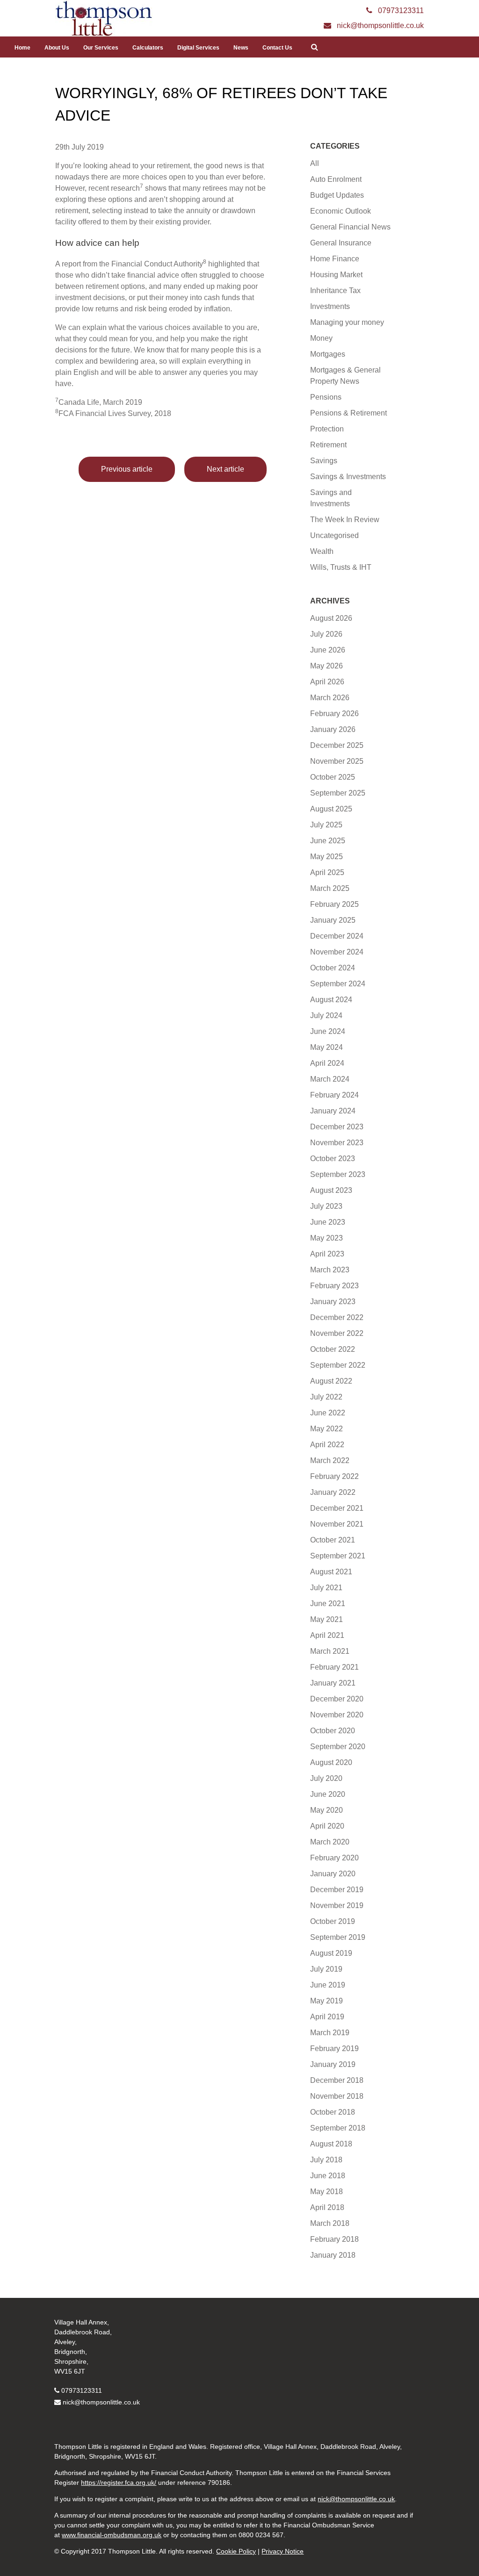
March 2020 (330, 1842)
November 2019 (337, 1905)
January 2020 (333, 1874)
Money (321, 338)
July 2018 (326, 2160)
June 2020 (328, 1794)
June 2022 (328, 1413)
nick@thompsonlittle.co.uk (101, 2402)
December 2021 (337, 1508)
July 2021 (326, 1588)
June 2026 (328, 650)
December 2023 (337, 1127)
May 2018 (327, 2192)
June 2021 (328, 1604)
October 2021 (333, 1540)
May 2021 (327, 1619)
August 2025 (331, 809)
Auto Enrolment (336, 179)
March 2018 (330, 2223)
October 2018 (333, 2112)
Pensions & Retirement (348, 413)
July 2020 (326, 1778)
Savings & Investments (348, 477)
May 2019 (327, 2001)
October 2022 (333, 1349)
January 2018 (333, 2255)
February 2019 (334, 2049)
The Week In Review (345, 520)
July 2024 (326, 1015)
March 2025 (330, 888)
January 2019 (333, 2064)
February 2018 (334, 2239)
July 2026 (326, 634)
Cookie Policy (236, 2551)
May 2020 (327, 1810)
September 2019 (338, 1937)
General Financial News (350, 227)
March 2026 (330, 698)
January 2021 (333, 1683)
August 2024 (331, 1000)
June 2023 (328, 1222)
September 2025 (338, 793)
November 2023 (337, 1143)
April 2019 (327, 2017)
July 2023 (326, 1206)
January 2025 (333, 920)
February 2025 (334, 904)
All (315, 163)
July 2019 (326, 1969)
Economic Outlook (341, 211)
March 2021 (330, 1651)
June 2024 (328, 1031)
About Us (57, 48)
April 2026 (327, 682)
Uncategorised (334, 535)
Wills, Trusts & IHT (341, 567)
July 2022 (326, 1397)
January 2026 (333, 729)
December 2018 (337, 2080)
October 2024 (333, 968)
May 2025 (327, 857)
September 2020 (338, 1747)
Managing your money (347, 322)
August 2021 (331, 1572)
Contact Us (277, 48)
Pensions (326, 397)
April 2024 (327, 1063)
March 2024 (330, 1079)
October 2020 (333, 1731)
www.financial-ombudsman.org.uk (112, 2535)
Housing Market (336, 275)
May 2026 (327, 666)
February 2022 (334, 1476)
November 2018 (337, 2096)
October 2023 (333, 1159)
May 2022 (327, 1429)
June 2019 (328, 1985)
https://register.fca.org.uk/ (119, 2483)
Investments (330, 306)
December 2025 (337, 745)
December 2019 (337, 1890)
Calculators (148, 48)
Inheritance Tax (335, 291)
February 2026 (334, 714)
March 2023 (330, 1270)
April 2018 (327, 2207)
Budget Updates (337, 195)
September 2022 (338, 1365)
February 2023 (334, 1286)
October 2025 (333, 777)
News (241, 48)
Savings (324, 461)
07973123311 (82, 2390)
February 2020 (334, 1858)
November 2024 (337, 952)
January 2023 (333, 1302)
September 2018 (338, 2128)
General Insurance (341, 243)
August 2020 (331, 1762)
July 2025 (326, 825)
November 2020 (337, 1715)
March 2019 (330, 2033)
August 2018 (331, 2144)
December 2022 (337, 1317)
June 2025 (328, 841)
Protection (327, 429)
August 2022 (331, 1381)
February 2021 (334, 1667)
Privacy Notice (283, 2551)
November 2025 (337, 761)
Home (22, 48)
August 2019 (331, 1953)
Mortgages (328, 354)
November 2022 (337, 1333)
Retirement (328, 445)
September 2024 (338, 984)
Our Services (101, 48)
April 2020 (327, 1826)
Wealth (322, 551)
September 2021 (338, 1556)
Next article (225, 469)
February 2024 (334, 1095)
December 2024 (337, 936)
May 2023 (327, 1238)
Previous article (127, 469)
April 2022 (327, 1445)
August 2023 (331, 1190)
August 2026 (331, 618)
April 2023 (327, 1254)
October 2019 (333, 1921)
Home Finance (335, 259)
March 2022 (330, 1460)
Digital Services (198, 48)
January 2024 (333, 1111)
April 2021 (327, 1635)
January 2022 (333, 1492)
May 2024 (327, 1047)
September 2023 (338, 1174)
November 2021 (337, 1524)
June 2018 (328, 2176)
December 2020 (337, 1699)
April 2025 (327, 872)
